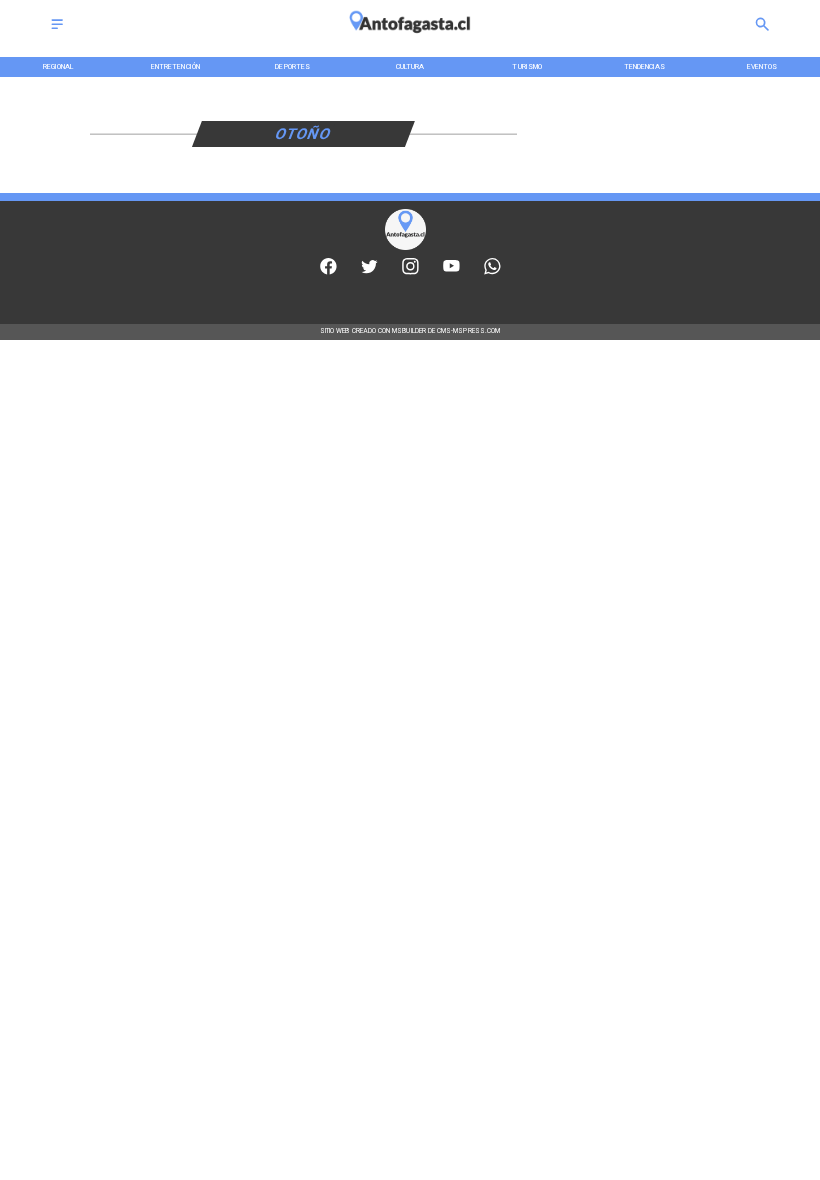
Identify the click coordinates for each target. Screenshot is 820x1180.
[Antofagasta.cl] (57, 30)
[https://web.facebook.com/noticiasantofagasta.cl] (328, 272)
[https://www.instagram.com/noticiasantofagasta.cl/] (410, 272)
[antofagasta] (410, 38)
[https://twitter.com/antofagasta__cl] (369, 272)
